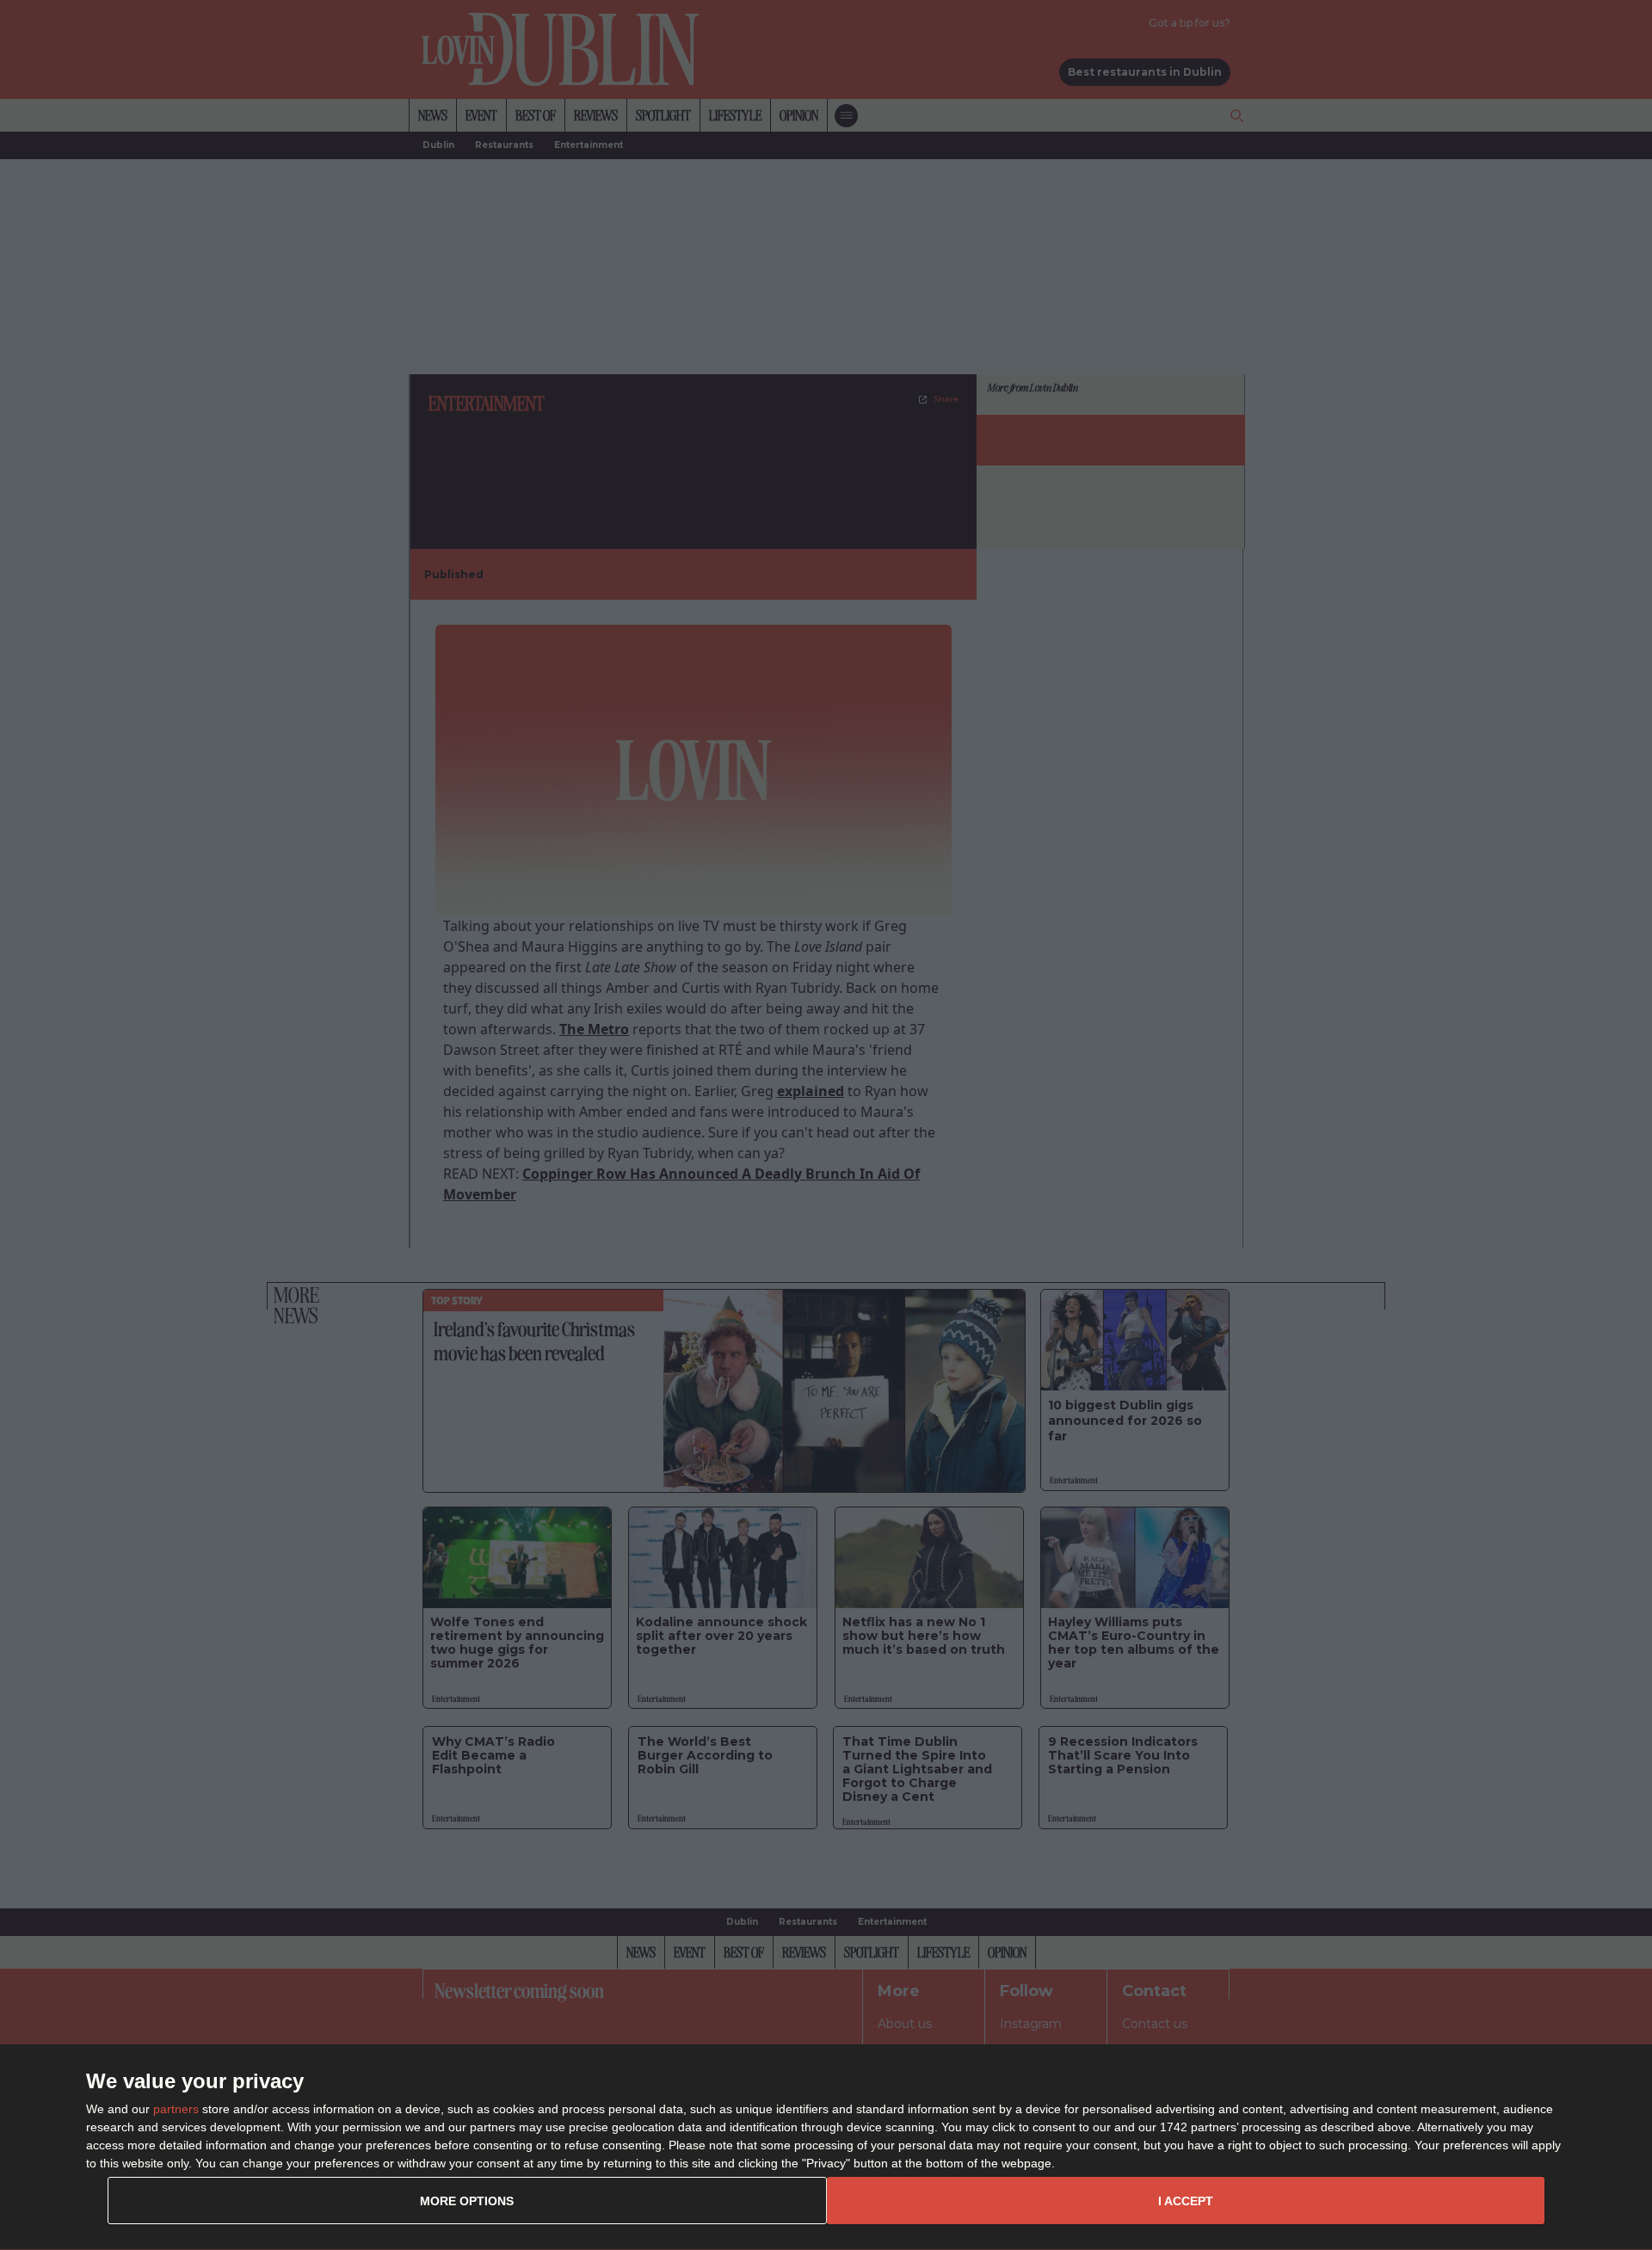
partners (176, 2109)
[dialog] (826, 2148)
